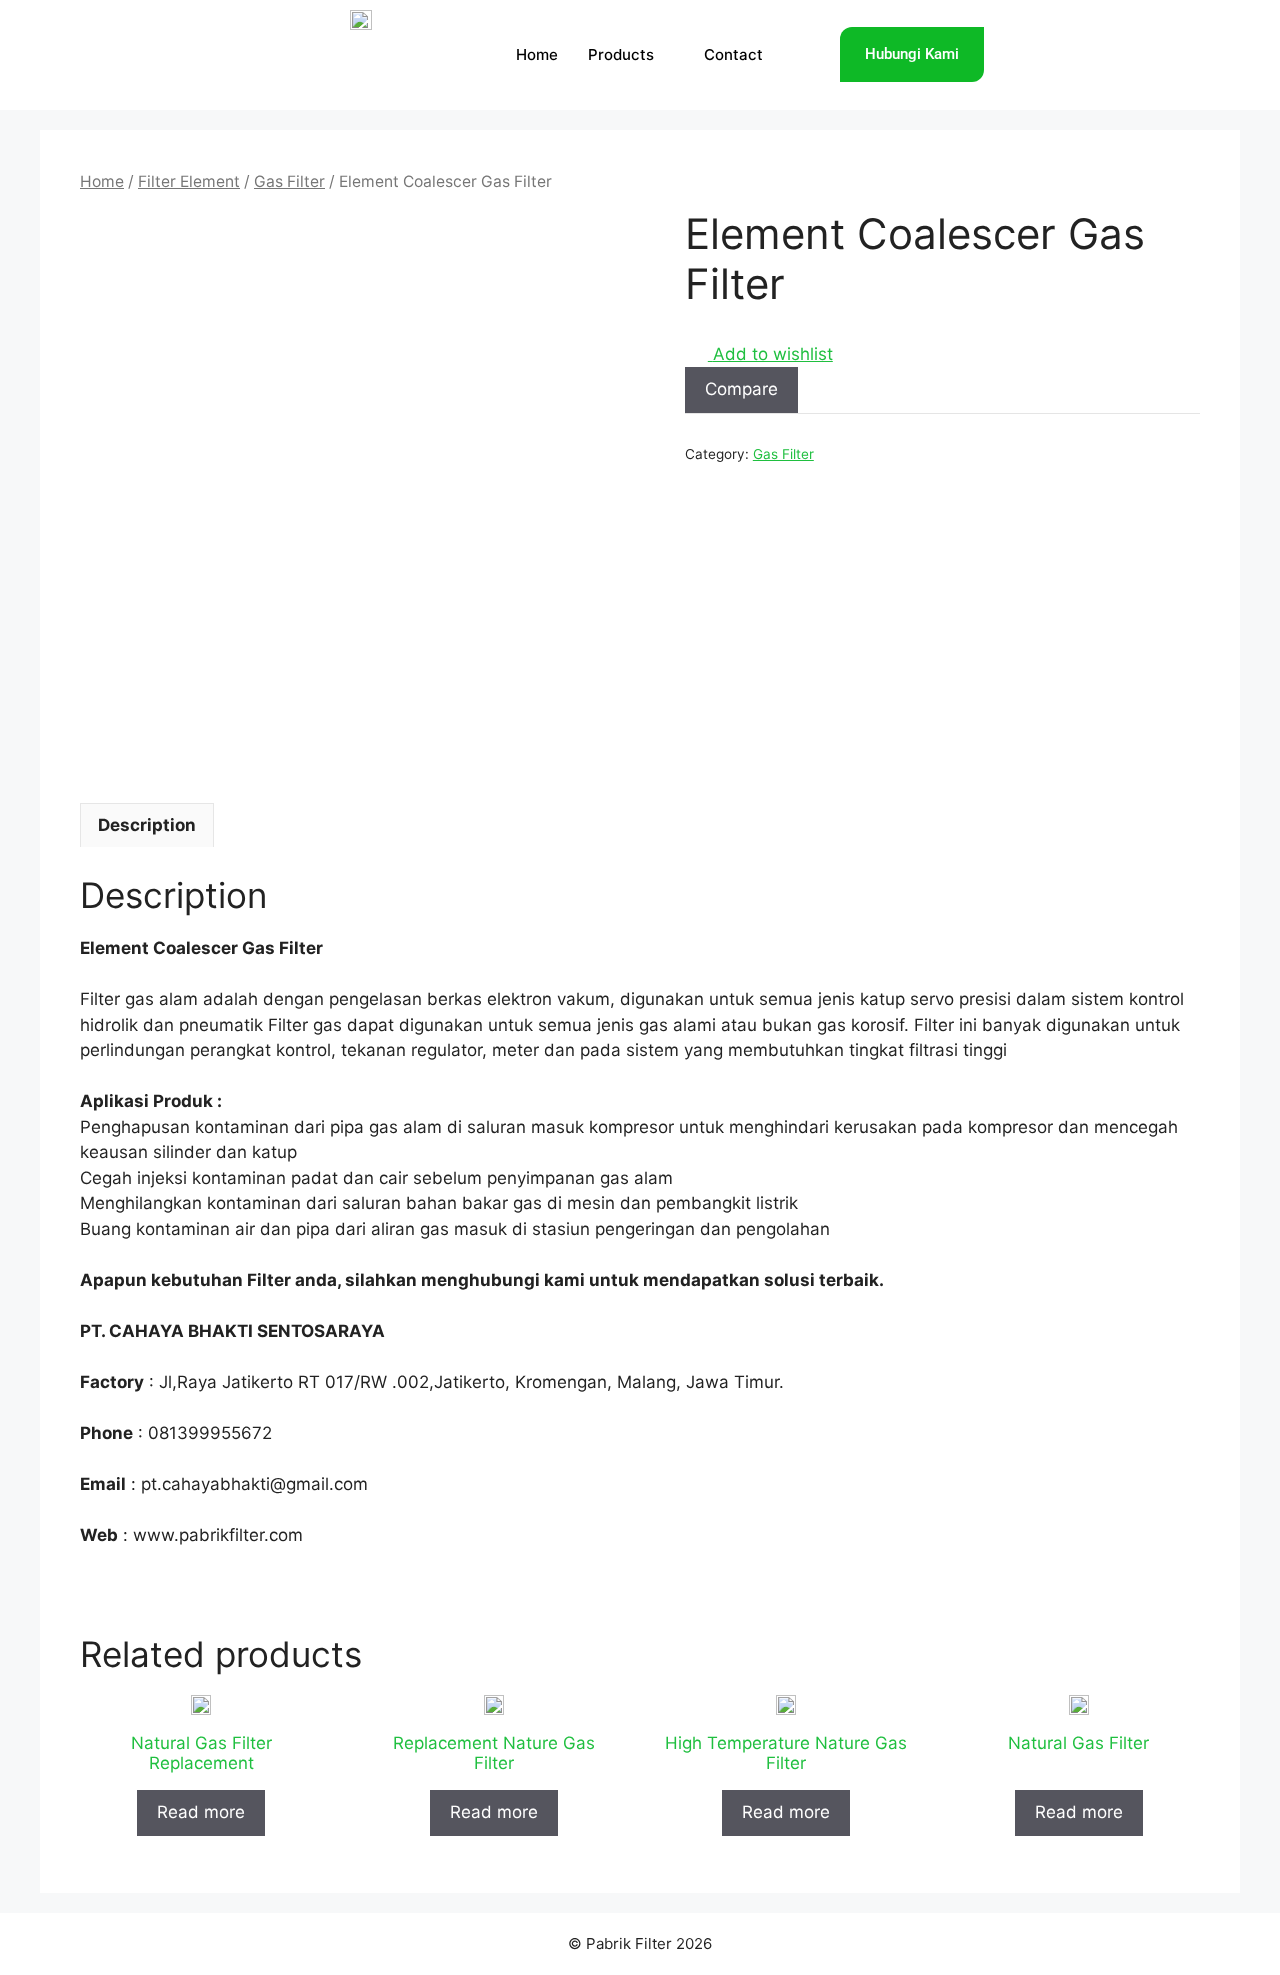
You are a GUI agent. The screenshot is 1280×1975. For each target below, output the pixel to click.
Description (147, 825)
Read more (201, 1812)
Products (621, 54)
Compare (741, 389)
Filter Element (189, 181)
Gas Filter (289, 181)
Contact (733, 54)
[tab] (147, 825)
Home (537, 54)
